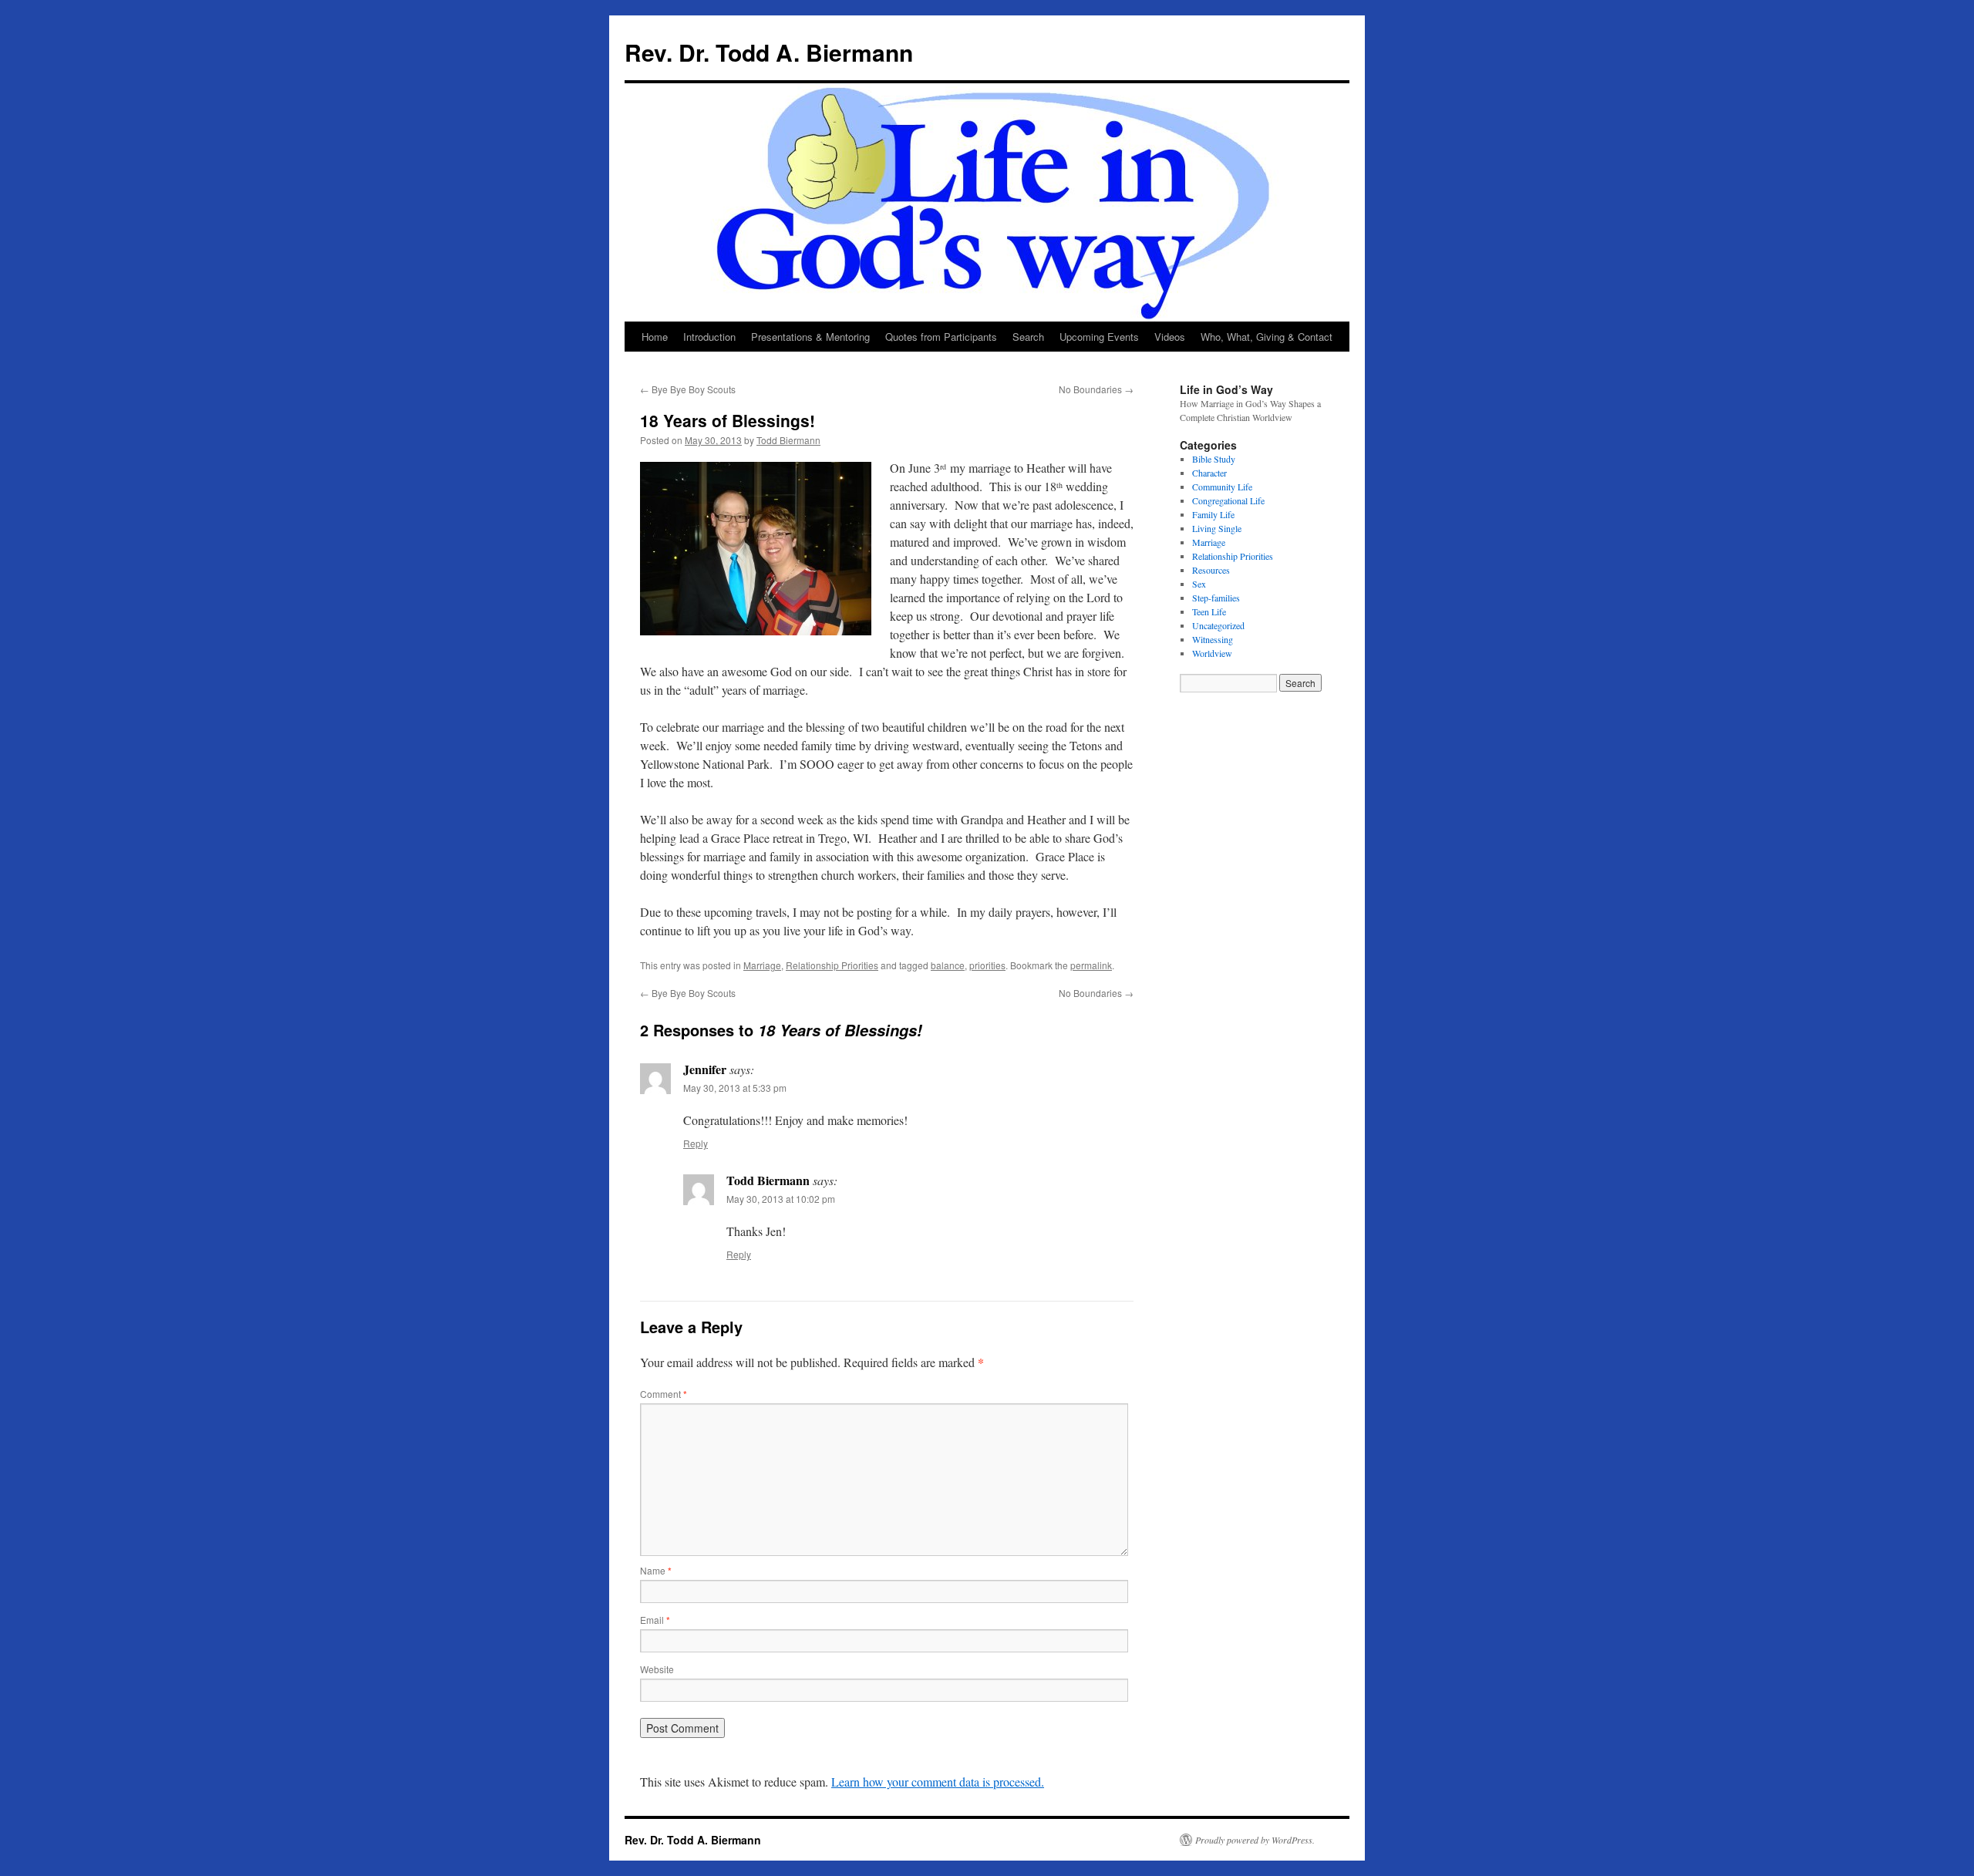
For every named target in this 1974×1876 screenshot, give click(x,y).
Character (1209, 473)
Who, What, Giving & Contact (1267, 337)
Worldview (1212, 653)
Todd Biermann (788, 440)
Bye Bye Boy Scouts (688, 389)
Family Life (1213, 514)
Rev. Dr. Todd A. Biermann (769, 52)
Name (656, 1570)
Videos (1170, 337)
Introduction (709, 337)
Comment (664, 1394)
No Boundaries (1096, 389)
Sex (1199, 584)
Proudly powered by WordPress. (1255, 1840)
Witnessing (1213, 639)
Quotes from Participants (941, 337)
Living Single (1217, 528)
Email (655, 1620)
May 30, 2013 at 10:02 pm (781, 1199)
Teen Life (1209, 611)
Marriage (762, 965)
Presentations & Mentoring (810, 337)
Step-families (1216, 598)
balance (948, 965)
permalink (1091, 965)
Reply (696, 1143)
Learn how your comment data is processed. (938, 1782)
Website (657, 1669)
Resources (1211, 570)
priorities (987, 965)
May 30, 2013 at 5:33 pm (735, 1088)
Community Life (1222, 487)
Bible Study (1214, 459)
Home (655, 337)
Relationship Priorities (832, 965)
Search (1028, 337)
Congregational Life (1228, 500)
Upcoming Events (1099, 337)
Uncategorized (1218, 625)
